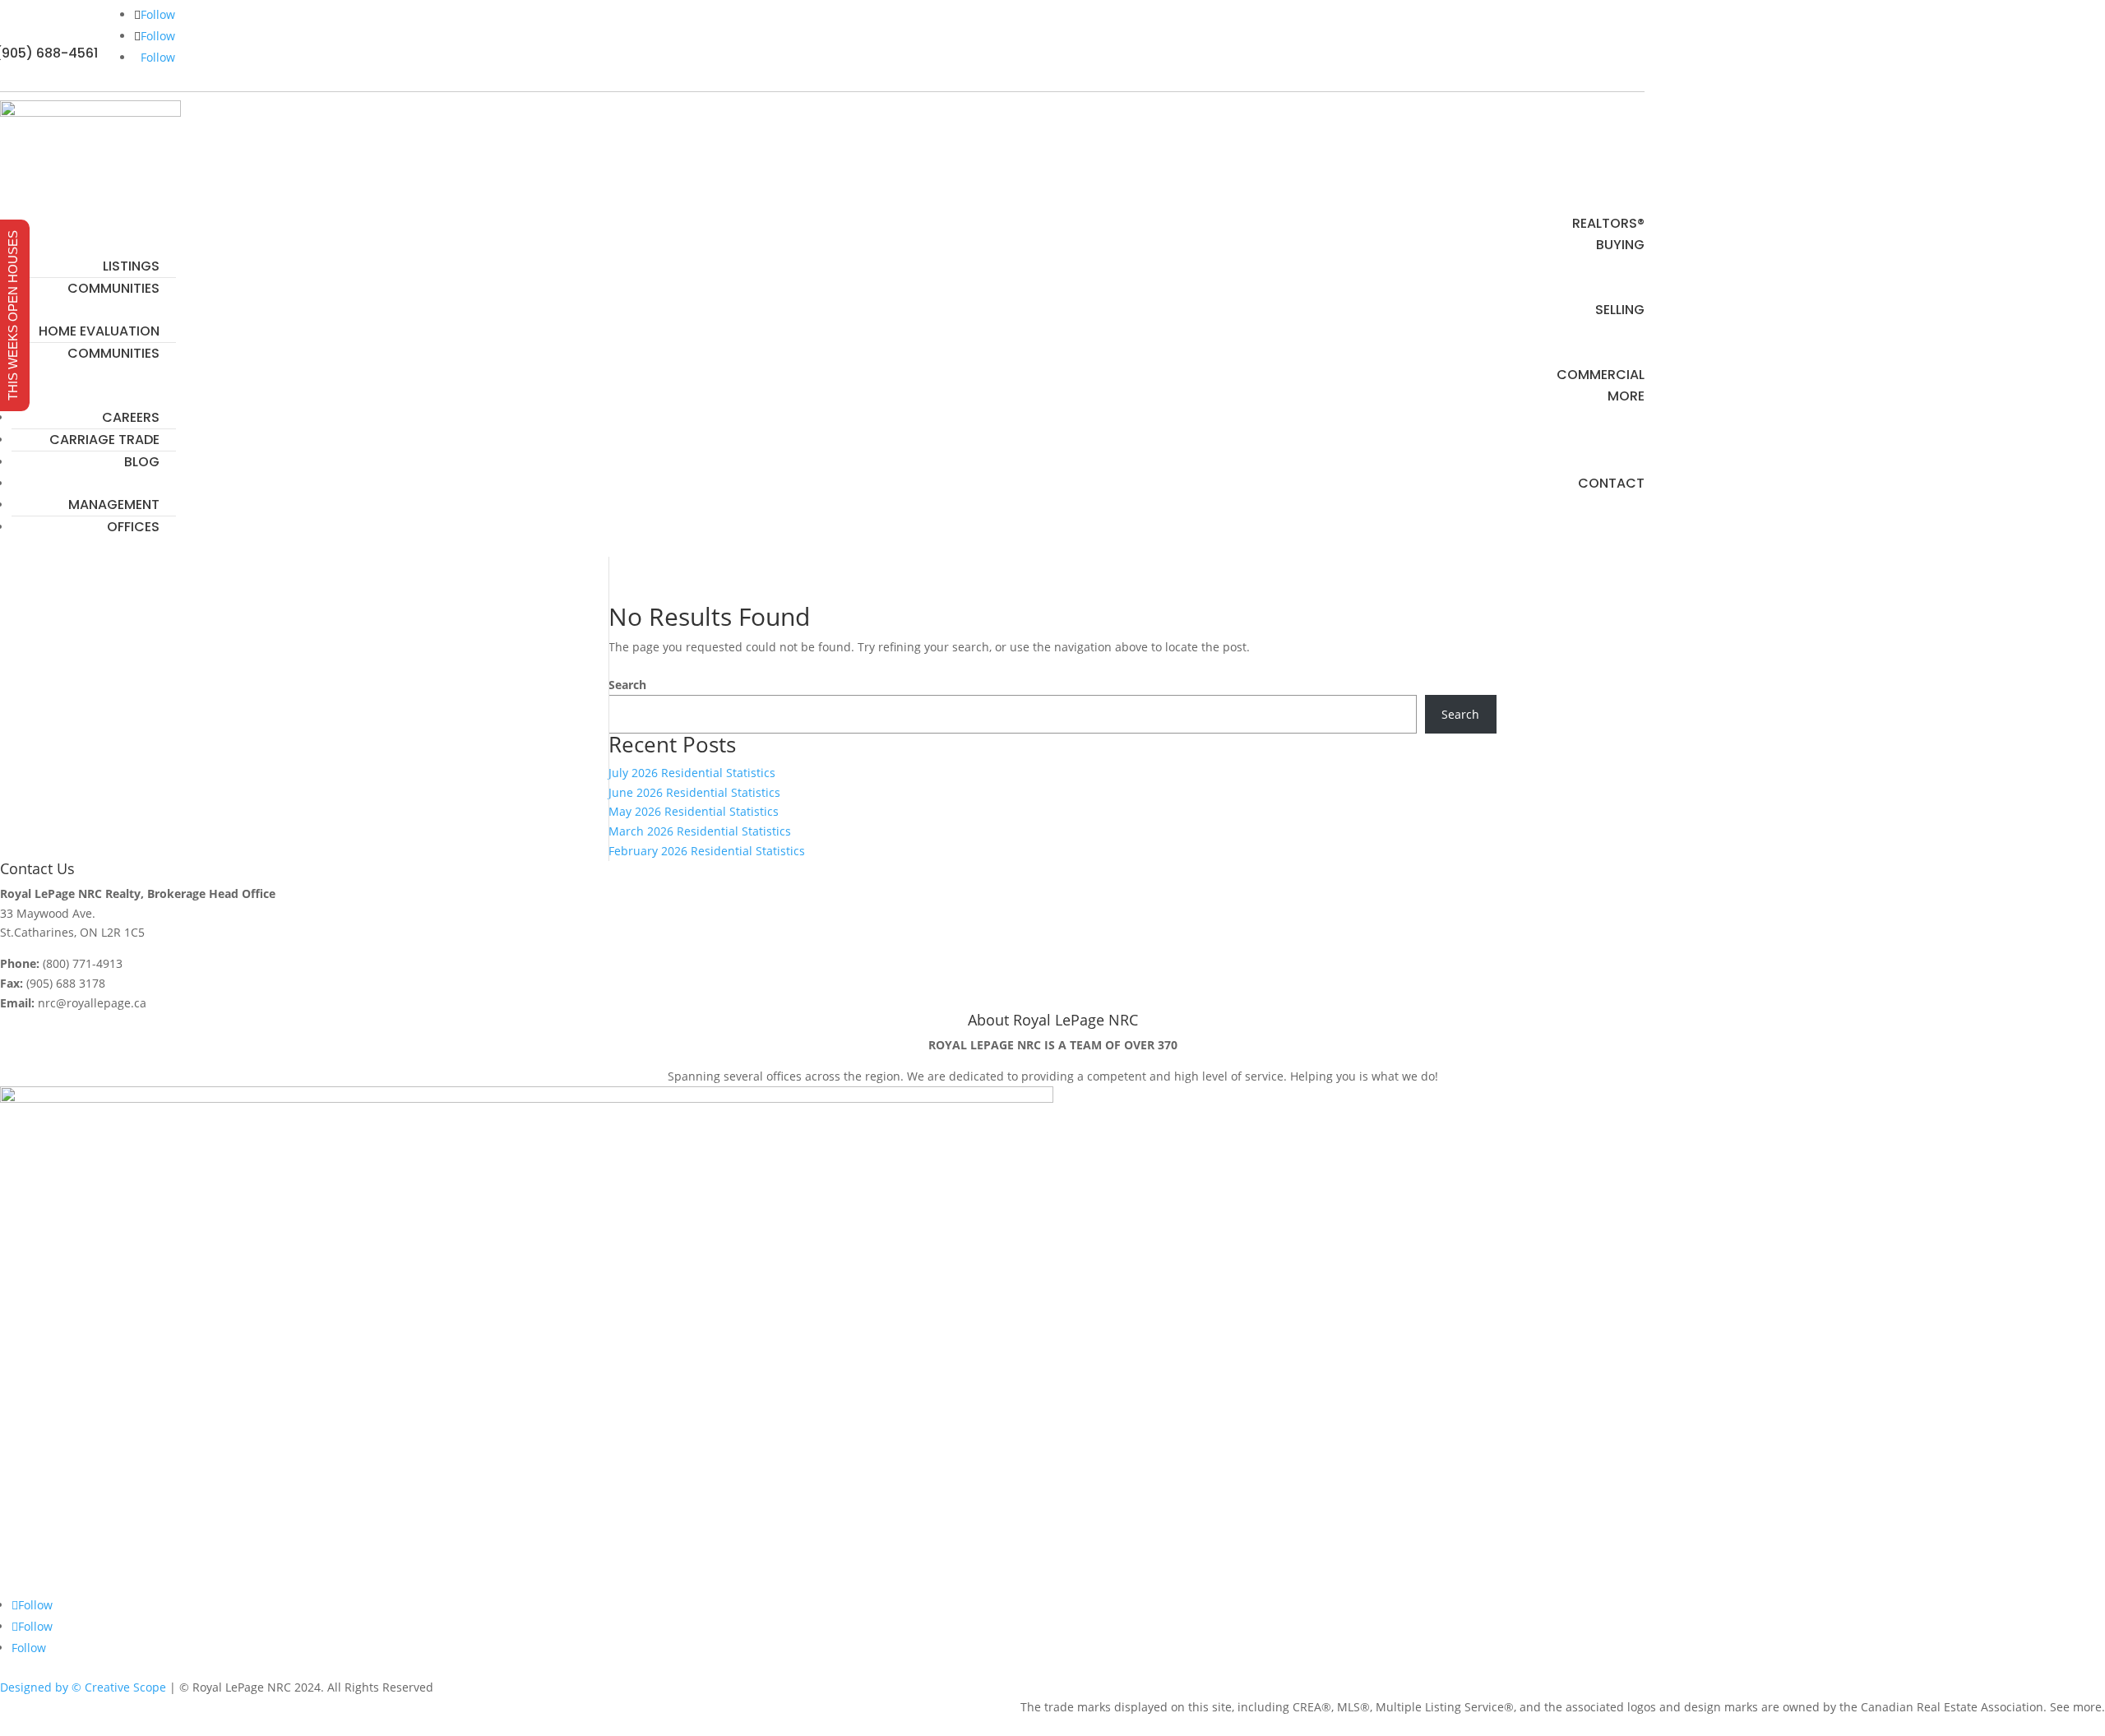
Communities (113, 288)
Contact (1611, 483)
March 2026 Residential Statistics (700, 831)
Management (114, 505)
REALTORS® (1608, 223)
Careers (131, 417)
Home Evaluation (99, 331)
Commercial (1601, 375)
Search (627, 685)
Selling (1620, 310)
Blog (142, 462)
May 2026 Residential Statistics (694, 811)
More (1626, 396)
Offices (133, 527)
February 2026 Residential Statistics (707, 851)
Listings (131, 266)
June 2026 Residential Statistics (694, 792)
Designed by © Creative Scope (83, 1687)
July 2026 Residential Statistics (692, 773)
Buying (1620, 245)
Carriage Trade (104, 440)
